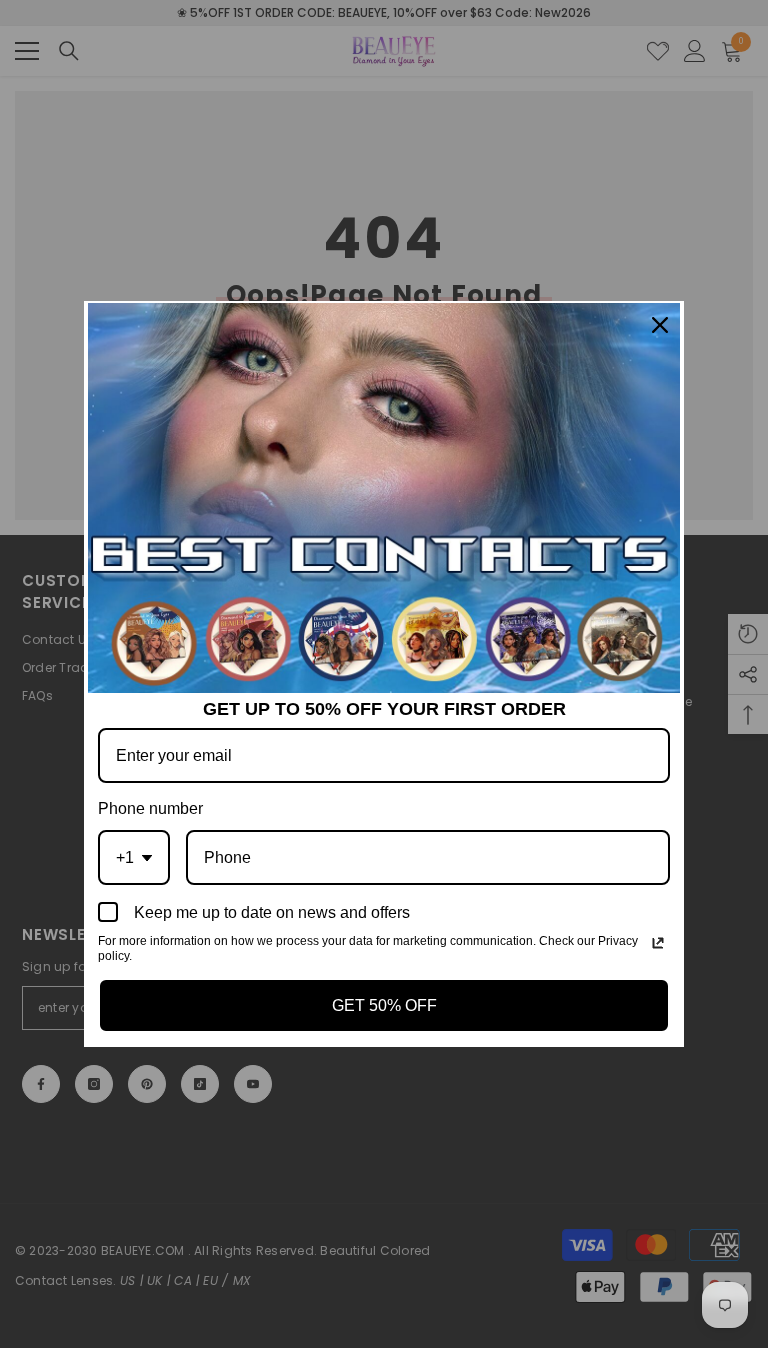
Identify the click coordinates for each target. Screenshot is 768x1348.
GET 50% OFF (384, 1005)
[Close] (660, 325)
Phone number (150, 808)
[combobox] (134, 857)
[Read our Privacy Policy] (658, 943)
